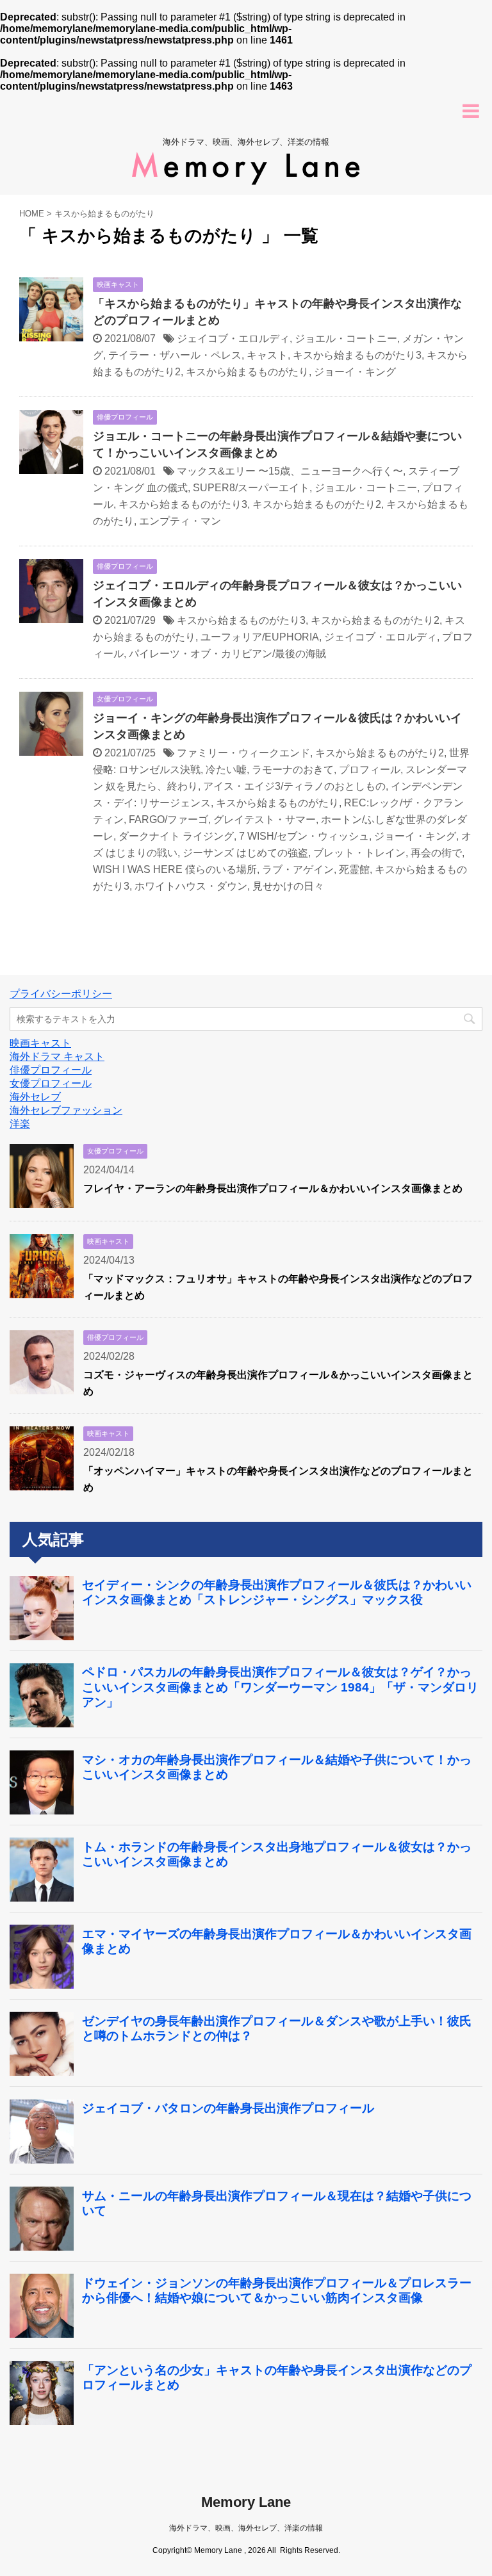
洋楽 (20, 1124)
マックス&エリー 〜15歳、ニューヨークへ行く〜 (290, 471)
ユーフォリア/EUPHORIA (260, 637)
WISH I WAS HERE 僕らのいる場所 (175, 869)
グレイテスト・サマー (265, 819)
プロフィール (370, 770)
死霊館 (354, 869)
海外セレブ (35, 1097)
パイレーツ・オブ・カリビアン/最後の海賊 (227, 654)
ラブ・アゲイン (298, 869)
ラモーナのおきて (293, 770)
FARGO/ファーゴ (168, 819)
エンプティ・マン (180, 521)
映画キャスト (40, 1043)
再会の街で (436, 853)
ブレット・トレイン (359, 853)
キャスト (267, 355)
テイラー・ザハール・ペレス (175, 355)
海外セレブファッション (66, 1110)
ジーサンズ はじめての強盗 (245, 853)
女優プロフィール (51, 1083)
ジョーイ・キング (355, 372)
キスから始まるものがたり (247, 372)
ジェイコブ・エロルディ (233, 338)
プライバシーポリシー (61, 994)
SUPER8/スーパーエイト (251, 488)
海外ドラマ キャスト (57, 1056)
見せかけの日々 (288, 886)
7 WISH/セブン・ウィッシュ (304, 836)
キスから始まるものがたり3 (357, 355)
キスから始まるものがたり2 (317, 504)
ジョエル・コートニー (346, 338)
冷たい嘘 (226, 770)
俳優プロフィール (51, 1070)
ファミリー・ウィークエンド (243, 753)
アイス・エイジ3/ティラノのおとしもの (294, 786)
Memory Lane (246, 2502)
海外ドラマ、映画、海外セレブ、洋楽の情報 (246, 2528)
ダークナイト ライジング (176, 836)
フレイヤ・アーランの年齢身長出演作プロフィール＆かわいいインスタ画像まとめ (273, 1188)
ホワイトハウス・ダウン (191, 886)
